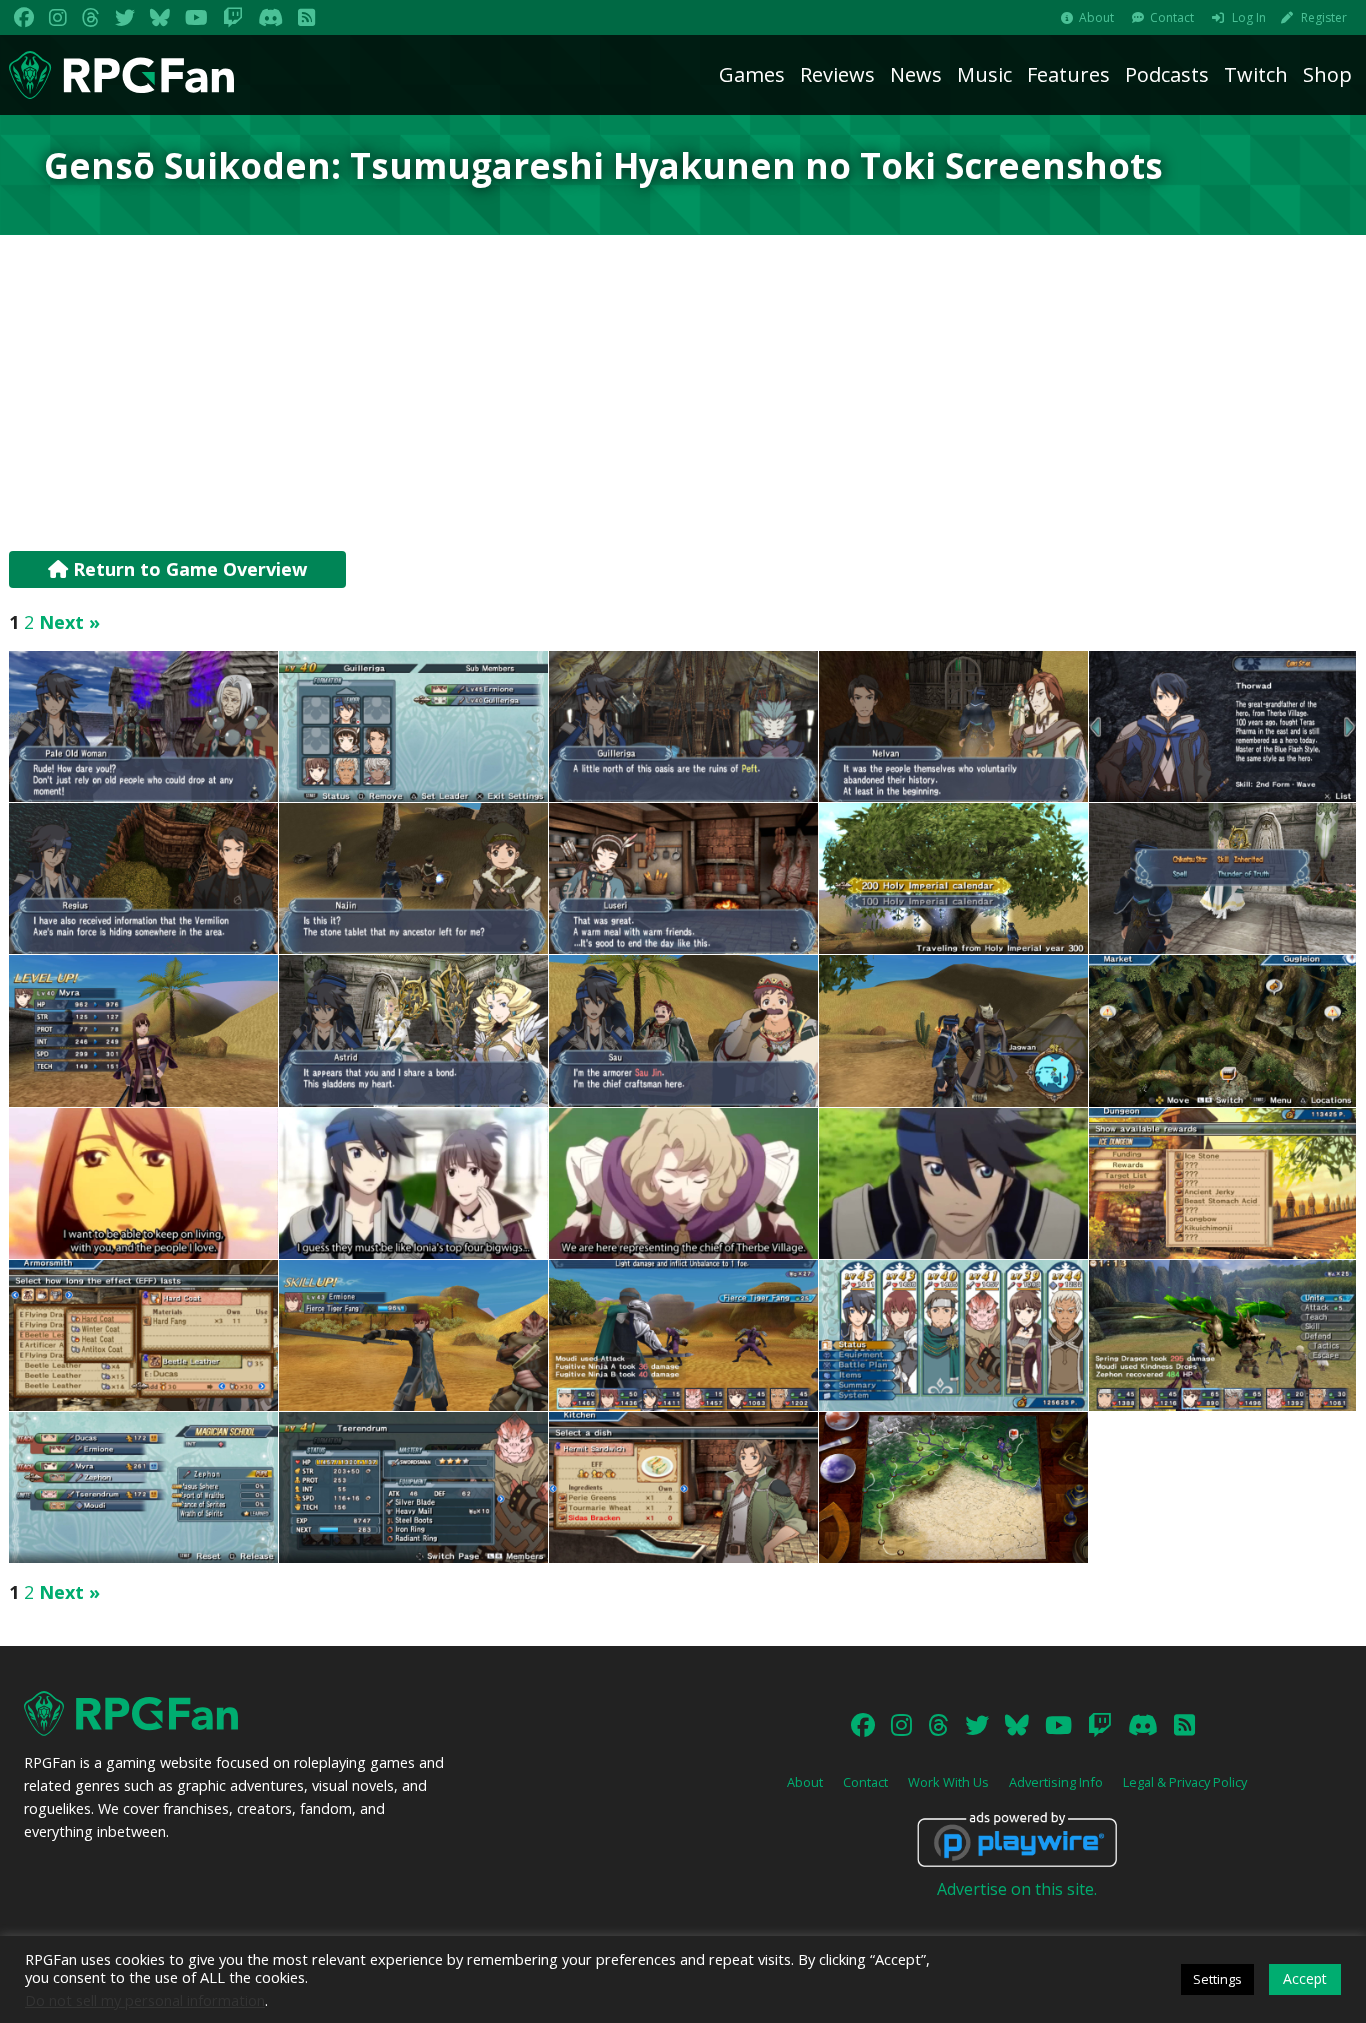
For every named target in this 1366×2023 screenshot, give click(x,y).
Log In (1249, 17)
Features (1068, 74)
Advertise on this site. (1017, 1889)
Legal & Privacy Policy (1185, 1782)
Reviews (837, 74)
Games (752, 74)
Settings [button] (1217, 1979)
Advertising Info (1056, 1782)
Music (984, 74)
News (916, 74)
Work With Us (948, 1782)
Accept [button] (1305, 1978)
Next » (69, 622)
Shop (1327, 74)
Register (1324, 17)
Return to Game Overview (187, 569)
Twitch (1256, 74)
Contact (1172, 17)
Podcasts (1167, 74)
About (1096, 17)
